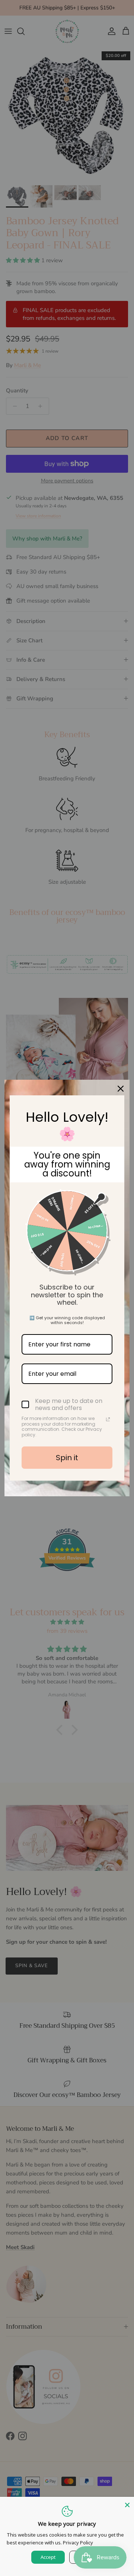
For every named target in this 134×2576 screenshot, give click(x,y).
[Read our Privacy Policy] (108, 1419)
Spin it (67, 1458)
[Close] (121, 1089)
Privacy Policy (78, 2543)
